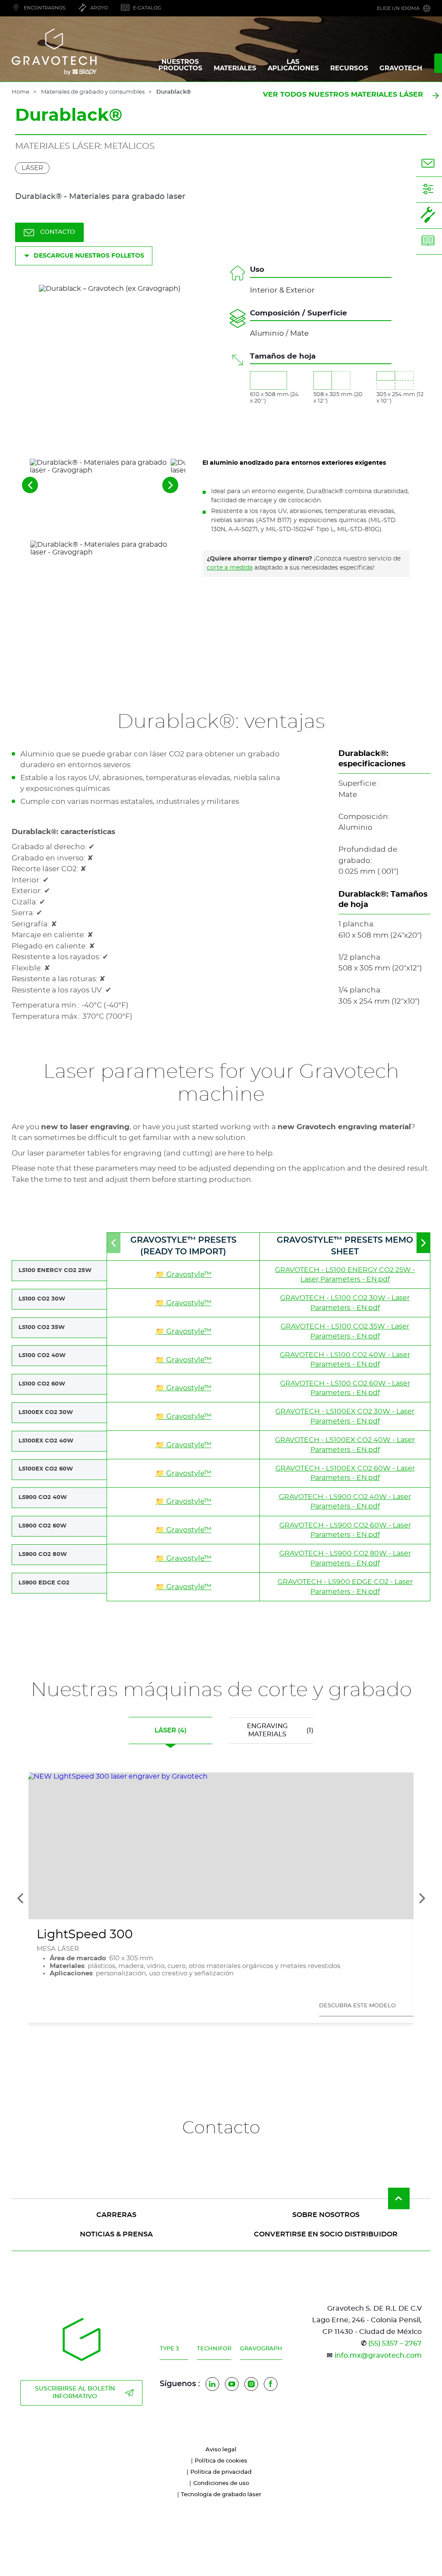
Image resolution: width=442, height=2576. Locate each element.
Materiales (235, 68)
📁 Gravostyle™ (183, 1274)
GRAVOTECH (401, 68)
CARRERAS (116, 2215)
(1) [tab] (280, 1730)
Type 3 (169, 2349)
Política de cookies (221, 2461)
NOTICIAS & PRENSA (116, 2234)
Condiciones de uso (221, 2483)
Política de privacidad (221, 2472)
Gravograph (261, 2349)
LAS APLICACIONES (293, 65)
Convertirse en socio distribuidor (326, 2234)
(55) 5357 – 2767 (395, 2343)
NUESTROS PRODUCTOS (180, 65)
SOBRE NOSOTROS (326, 2215)
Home (21, 92)
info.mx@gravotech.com (378, 2356)
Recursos (349, 68)
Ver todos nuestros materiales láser (343, 94)
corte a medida (230, 568)
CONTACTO (58, 232)
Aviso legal (221, 2450)
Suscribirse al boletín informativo (75, 2393)
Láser (32, 168)
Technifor (214, 2349)
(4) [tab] (170, 1730)
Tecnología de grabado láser (221, 2495)
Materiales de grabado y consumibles (93, 92)
